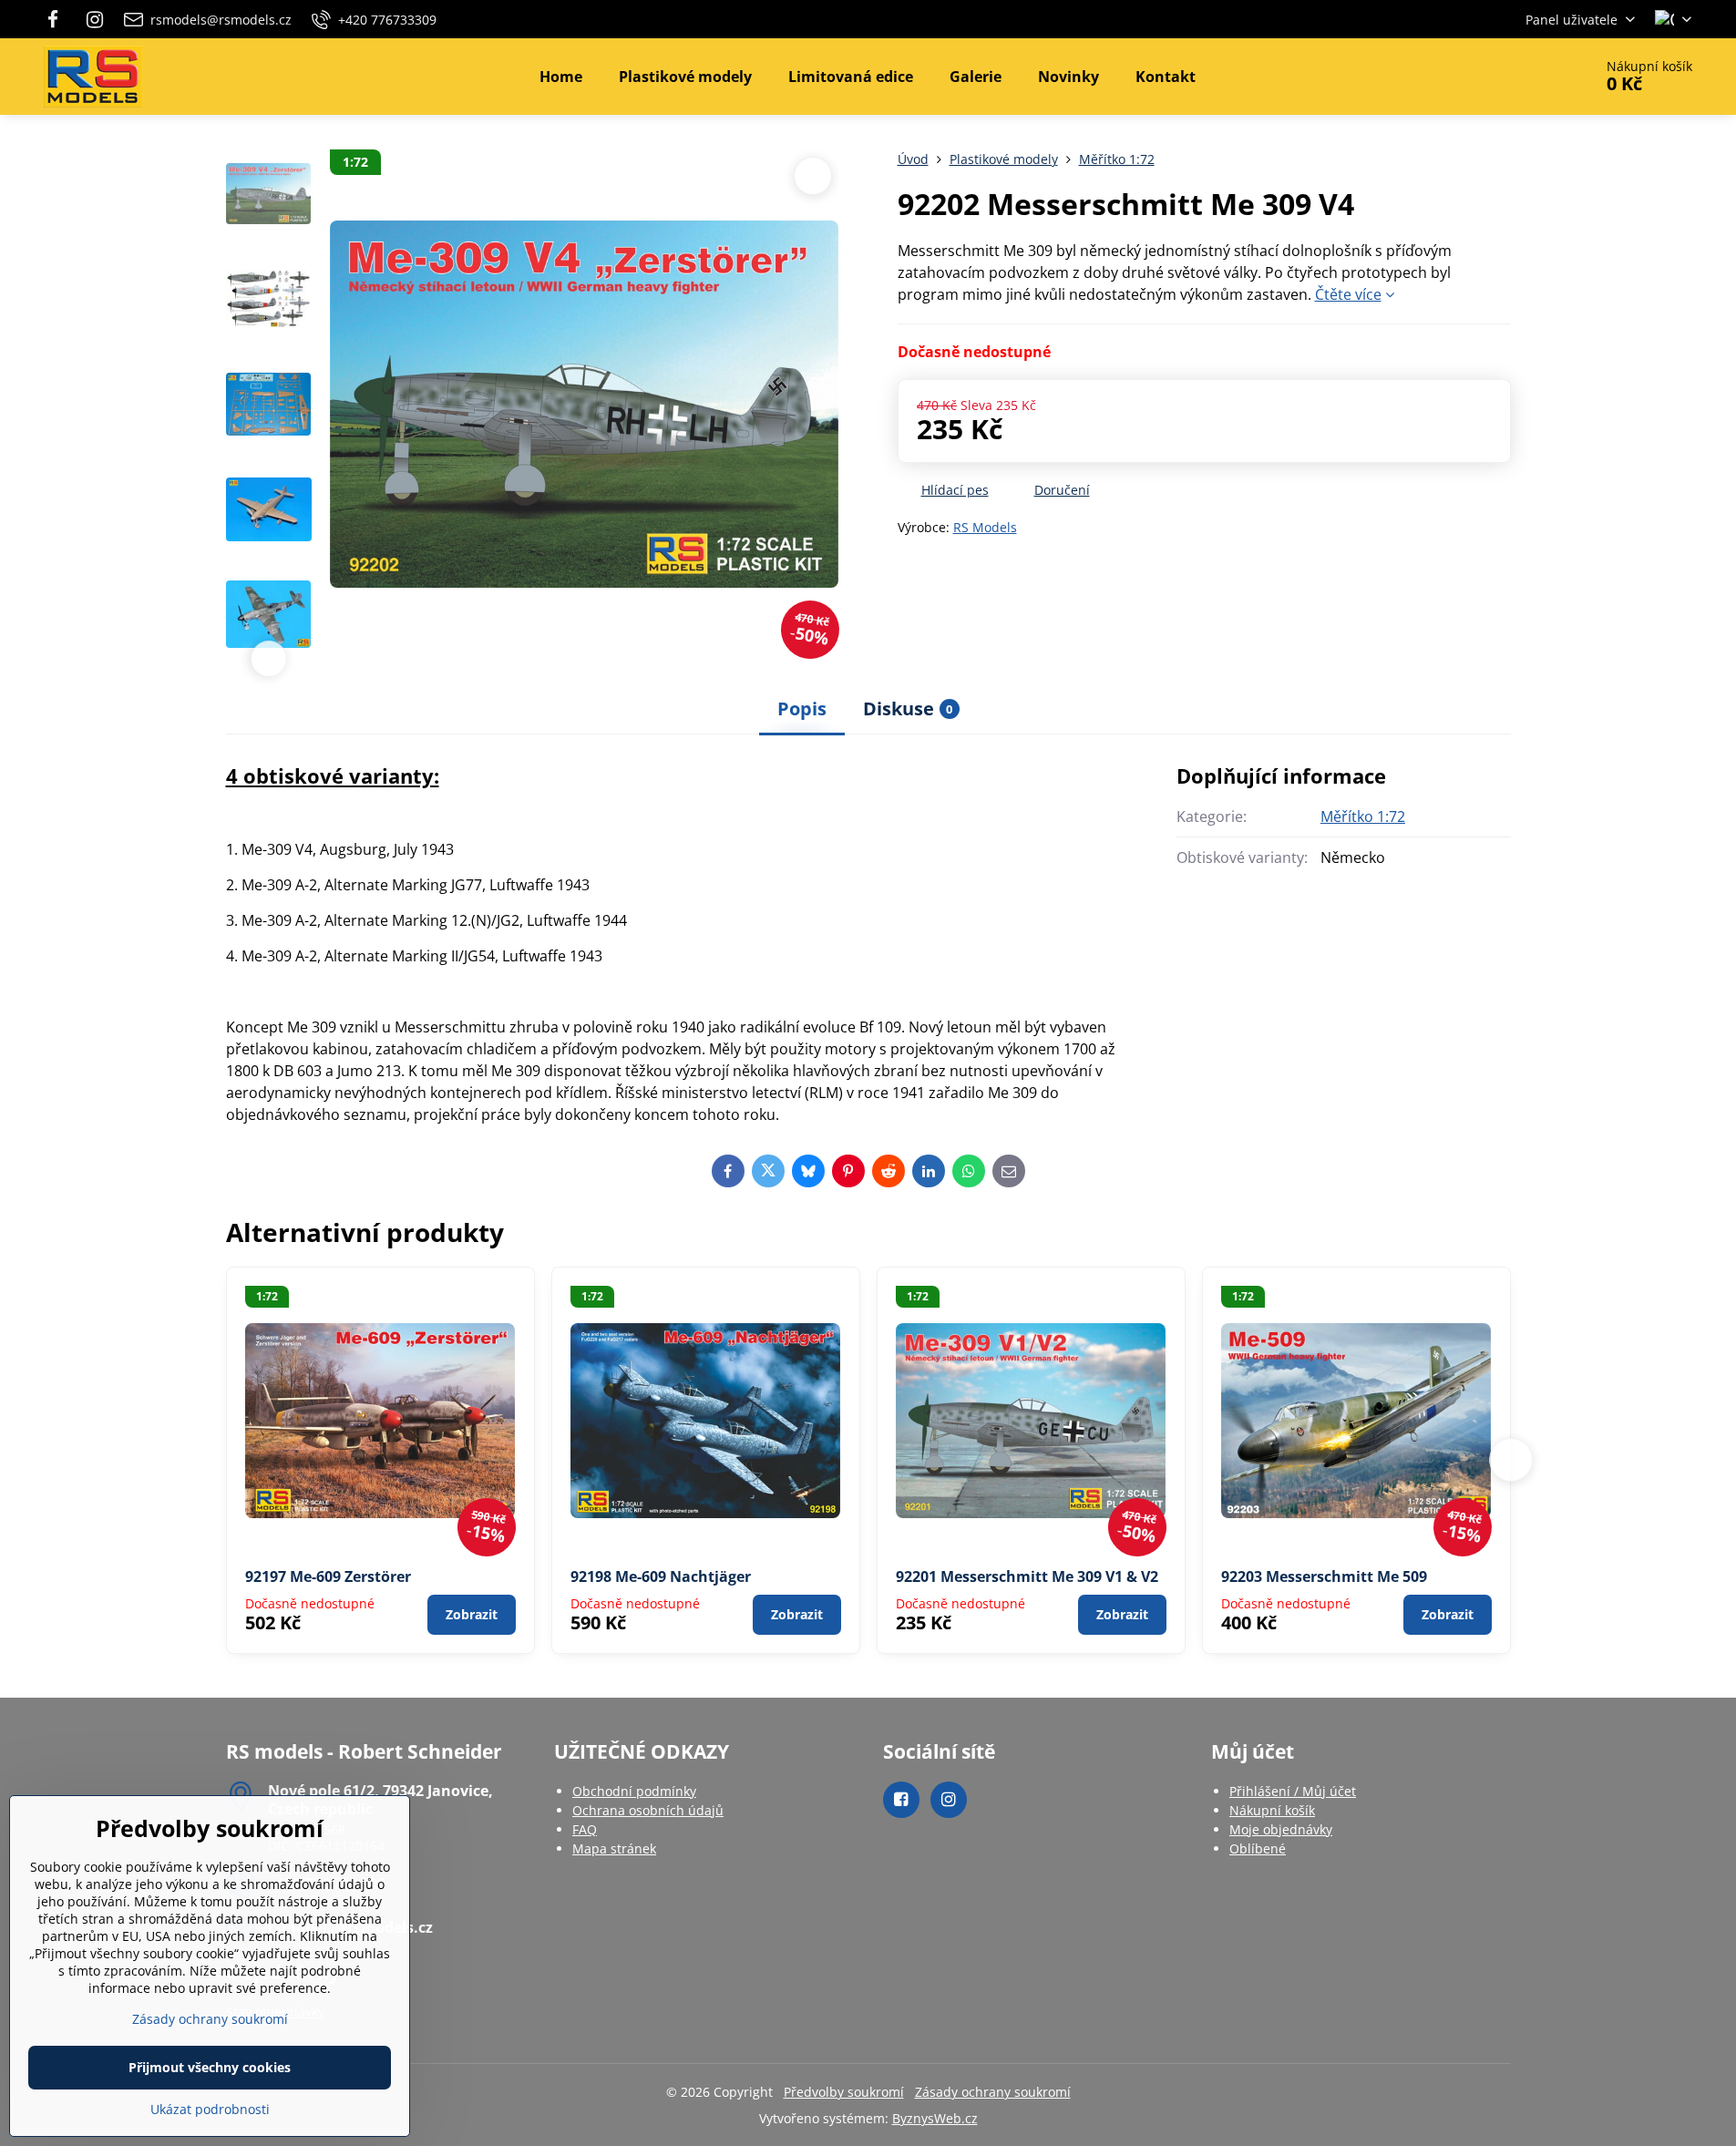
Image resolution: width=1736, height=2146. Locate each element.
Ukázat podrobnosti (210, 2109)
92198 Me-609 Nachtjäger (661, 1576)
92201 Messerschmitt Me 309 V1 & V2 (1027, 1576)
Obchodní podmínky (634, 1791)
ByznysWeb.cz (935, 2118)
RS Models (985, 527)
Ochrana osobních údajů (648, 1810)
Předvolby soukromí (844, 2092)
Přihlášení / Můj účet (1293, 1791)
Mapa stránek (614, 1848)
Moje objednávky (1281, 1829)
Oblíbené (1258, 1848)
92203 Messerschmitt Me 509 (1324, 1576)
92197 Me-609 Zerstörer (328, 1576)
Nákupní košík (1272, 1810)
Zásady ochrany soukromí (993, 2092)
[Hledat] (1528, 77)
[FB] (59, 19)
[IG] (95, 19)
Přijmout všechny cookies (210, 2067)
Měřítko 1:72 (1363, 816)
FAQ (585, 1829)
